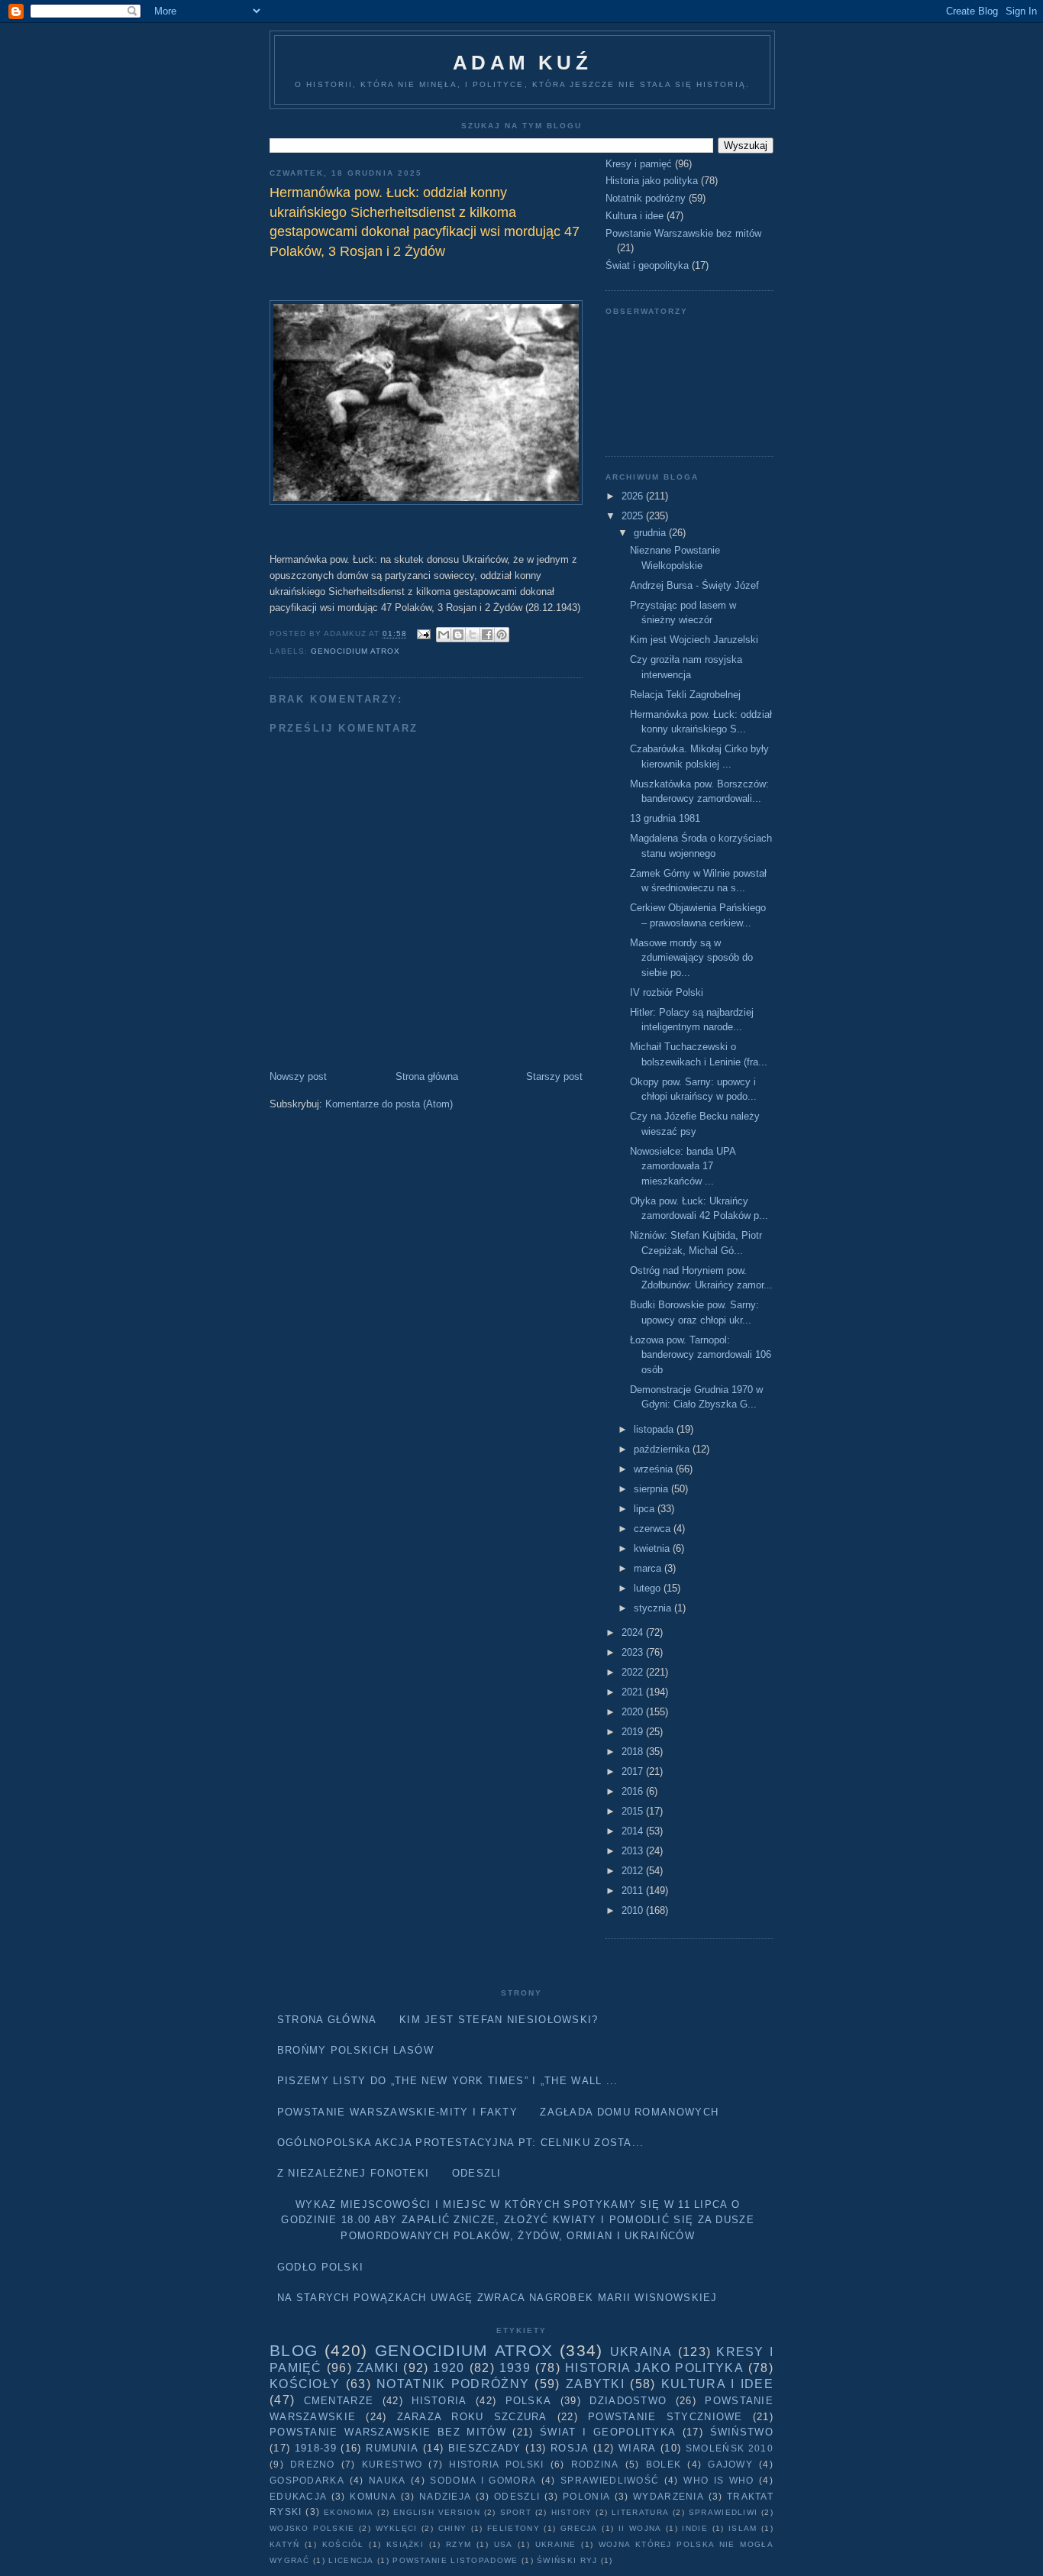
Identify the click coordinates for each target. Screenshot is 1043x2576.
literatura (640, 2512)
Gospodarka (307, 2480)
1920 (449, 2368)
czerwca (654, 1529)
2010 (634, 1910)
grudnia (651, 533)
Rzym (459, 2544)
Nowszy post (298, 1076)
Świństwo (742, 2432)
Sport (516, 2512)
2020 (634, 1712)
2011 (634, 1891)
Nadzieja (445, 2496)
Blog (294, 2350)
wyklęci (397, 2528)
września (655, 1469)
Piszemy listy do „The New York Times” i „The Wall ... (448, 2081)
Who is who (718, 2480)
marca (649, 1568)
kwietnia (653, 1548)
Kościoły (305, 2384)
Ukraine (556, 2544)
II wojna (640, 2528)
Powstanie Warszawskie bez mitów (683, 233)
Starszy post (554, 1076)
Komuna (373, 2496)
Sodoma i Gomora (483, 2480)
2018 (634, 1752)
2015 (634, 1811)
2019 (634, 1732)
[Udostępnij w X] (473, 635)
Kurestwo (392, 2464)
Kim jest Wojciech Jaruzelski (694, 640)
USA (504, 2544)
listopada (655, 1429)
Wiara (638, 2448)
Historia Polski (496, 2464)
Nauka (387, 2480)
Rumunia (392, 2448)
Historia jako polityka (652, 181)
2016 (634, 1791)
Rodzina (595, 2464)
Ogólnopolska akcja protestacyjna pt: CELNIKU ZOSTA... (461, 2143)
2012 (634, 1871)
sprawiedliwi (723, 2512)
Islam (743, 2528)
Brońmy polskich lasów (355, 2050)
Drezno (313, 2464)
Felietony (513, 2528)
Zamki (378, 2368)
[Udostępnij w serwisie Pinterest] (502, 635)
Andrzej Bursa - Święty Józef (694, 585)
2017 (634, 1771)
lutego (649, 1588)
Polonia (586, 2496)
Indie (695, 2528)
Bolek (664, 2464)
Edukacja (298, 2496)
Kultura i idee (635, 216)
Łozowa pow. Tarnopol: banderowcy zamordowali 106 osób (701, 1355)
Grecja (579, 2528)
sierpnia (652, 1489)
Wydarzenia (668, 2496)
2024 (634, 1632)
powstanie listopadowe (455, 2560)
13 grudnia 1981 (665, 818)
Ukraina (641, 2352)
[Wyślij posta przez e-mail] (423, 634)
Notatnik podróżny (646, 198)
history (572, 2512)
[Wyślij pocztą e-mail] (444, 635)
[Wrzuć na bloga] (458, 635)
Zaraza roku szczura (472, 2417)
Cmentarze (339, 2401)
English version (437, 2512)
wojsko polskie (312, 2528)
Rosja (570, 2448)
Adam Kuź (522, 63)
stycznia (654, 1608)
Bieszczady (485, 2448)
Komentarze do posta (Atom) (389, 1104)
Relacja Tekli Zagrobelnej (685, 695)
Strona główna (427, 1076)
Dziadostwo (628, 2401)
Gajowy (730, 2464)
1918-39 (316, 2448)
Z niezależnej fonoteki (354, 2173)
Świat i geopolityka (647, 265)
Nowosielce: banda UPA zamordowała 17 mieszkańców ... (683, 1166)
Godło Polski (321, 2267)
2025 (634, 516)
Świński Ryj (567, 2560)
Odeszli (477, 2173)
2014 (634, 1831)
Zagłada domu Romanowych (629, 2112)
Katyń (285, 2544)
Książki (405, 2544)
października (663, 1449)
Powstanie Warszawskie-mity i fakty (397, 2112)
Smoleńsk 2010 (730, 2448)
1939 (515, 2368)
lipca (646, 1509)
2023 (634, 1652)
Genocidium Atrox (355, 651)
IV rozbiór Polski (667, 992)
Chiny (453, 2528)
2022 (634, 1672)
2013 (634, 1851)
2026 (634, 496)
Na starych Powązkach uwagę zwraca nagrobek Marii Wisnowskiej (497, 2298)
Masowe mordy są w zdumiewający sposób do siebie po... (691, 958)
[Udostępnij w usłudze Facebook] (487, 635)
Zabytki (595, 2384)
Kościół (343, 2544)
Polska (529, 2401)
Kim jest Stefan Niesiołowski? (499, 2020)
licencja (351, 2560)
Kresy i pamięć (639, 164)
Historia (439, 2401)
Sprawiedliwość (610, 2480)
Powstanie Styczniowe (665, 2417)
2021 (634, 1692)
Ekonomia (349, 2512)
